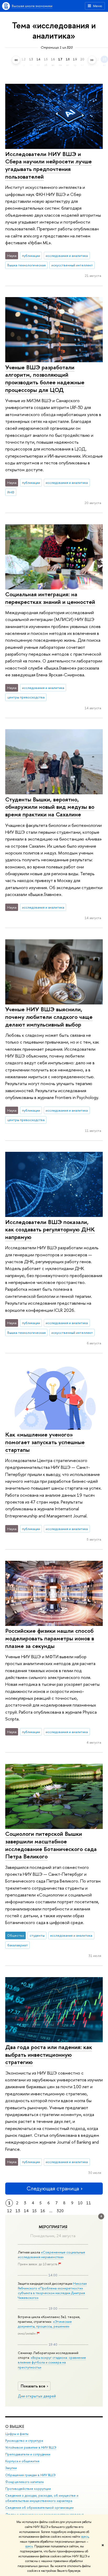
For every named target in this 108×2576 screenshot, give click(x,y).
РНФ (11, 492)
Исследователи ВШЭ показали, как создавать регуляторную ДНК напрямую (50, 1229)
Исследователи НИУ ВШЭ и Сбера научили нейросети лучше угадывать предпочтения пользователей (48, 165)
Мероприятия (53, 2227)
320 (60, 2211)
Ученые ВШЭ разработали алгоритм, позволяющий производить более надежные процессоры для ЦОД (45, 379)
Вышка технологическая (26, 265)
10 (80, 2203)
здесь (85, 2537)
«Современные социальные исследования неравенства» (52, 2254)
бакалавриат (18, 1945)
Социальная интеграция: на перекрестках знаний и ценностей (50, 598)
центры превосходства (26, 697)
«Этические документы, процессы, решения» (45, 2324)
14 (26, 2211)
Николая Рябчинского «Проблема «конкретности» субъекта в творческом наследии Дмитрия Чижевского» (52, 2291)
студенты (37, 1935)
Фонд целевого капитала (24, 2482)
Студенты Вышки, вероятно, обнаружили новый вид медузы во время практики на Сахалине (50, 807)
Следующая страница (53, 2188)
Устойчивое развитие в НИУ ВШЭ (31, 2447)
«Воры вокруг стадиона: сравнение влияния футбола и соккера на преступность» (52, 2362)
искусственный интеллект (72, 265)
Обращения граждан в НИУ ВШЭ (30, 2475)
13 (18, 2211)
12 (9, 2211)
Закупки (11, 2468)
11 (89, 2203)
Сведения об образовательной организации (39, 2508)
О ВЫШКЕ (15, 2426)
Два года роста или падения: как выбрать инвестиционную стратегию (49, 2054)
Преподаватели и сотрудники (28, 2454)
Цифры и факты (17, 2434)
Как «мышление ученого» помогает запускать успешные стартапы (45, 1442)
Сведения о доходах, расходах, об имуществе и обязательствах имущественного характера (42, 2498)
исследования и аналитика (67, 256)
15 (34, 2211)
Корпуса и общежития (22, 2461)
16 (43, 2211)
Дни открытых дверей (37, 2396)
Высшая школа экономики (32, 6)
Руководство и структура (24, 2441)
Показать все (33, 2386)
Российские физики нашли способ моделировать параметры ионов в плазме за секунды (50, 1638)
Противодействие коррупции (28, 2489)
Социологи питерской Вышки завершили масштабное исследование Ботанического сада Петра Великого (51, 1845)
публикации (31, 256)
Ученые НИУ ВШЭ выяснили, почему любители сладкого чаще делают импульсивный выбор (49, 1017)
